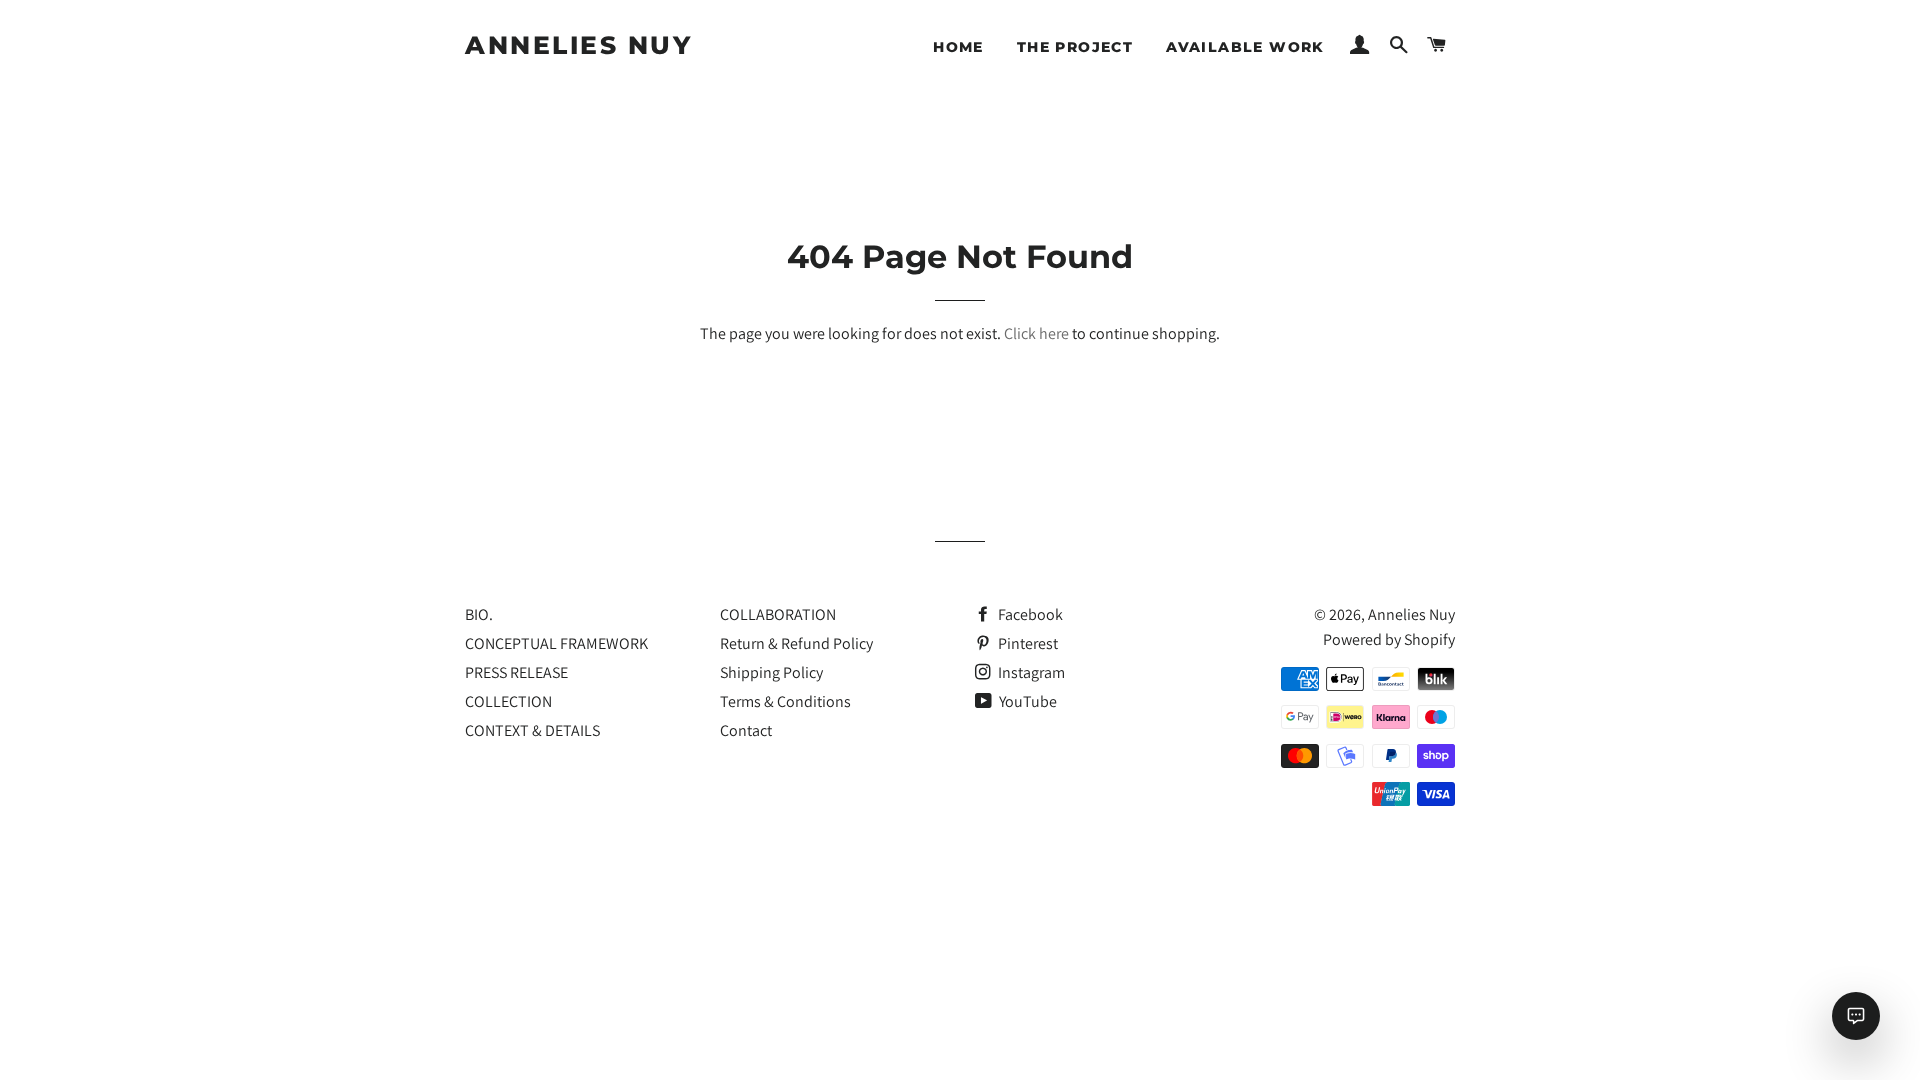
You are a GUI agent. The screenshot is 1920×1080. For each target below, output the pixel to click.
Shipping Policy (771, 672)
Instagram (1030, 672)
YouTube (1026, 701)
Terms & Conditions (785, 701)
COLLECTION (508, 701)
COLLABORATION (778, 614)
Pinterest (1026, 643)
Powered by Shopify (1389, 639)
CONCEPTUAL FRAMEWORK (556, 643)
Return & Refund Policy (796, 643)
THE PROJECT (1075, 47)
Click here (1036, 333)
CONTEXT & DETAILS (532, 730)
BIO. (479, 614)
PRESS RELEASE (516, 672)
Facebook (1029, 614)
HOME (958, 47)
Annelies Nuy (578, 45)
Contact (746, 730)
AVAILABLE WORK (1245, 47)
